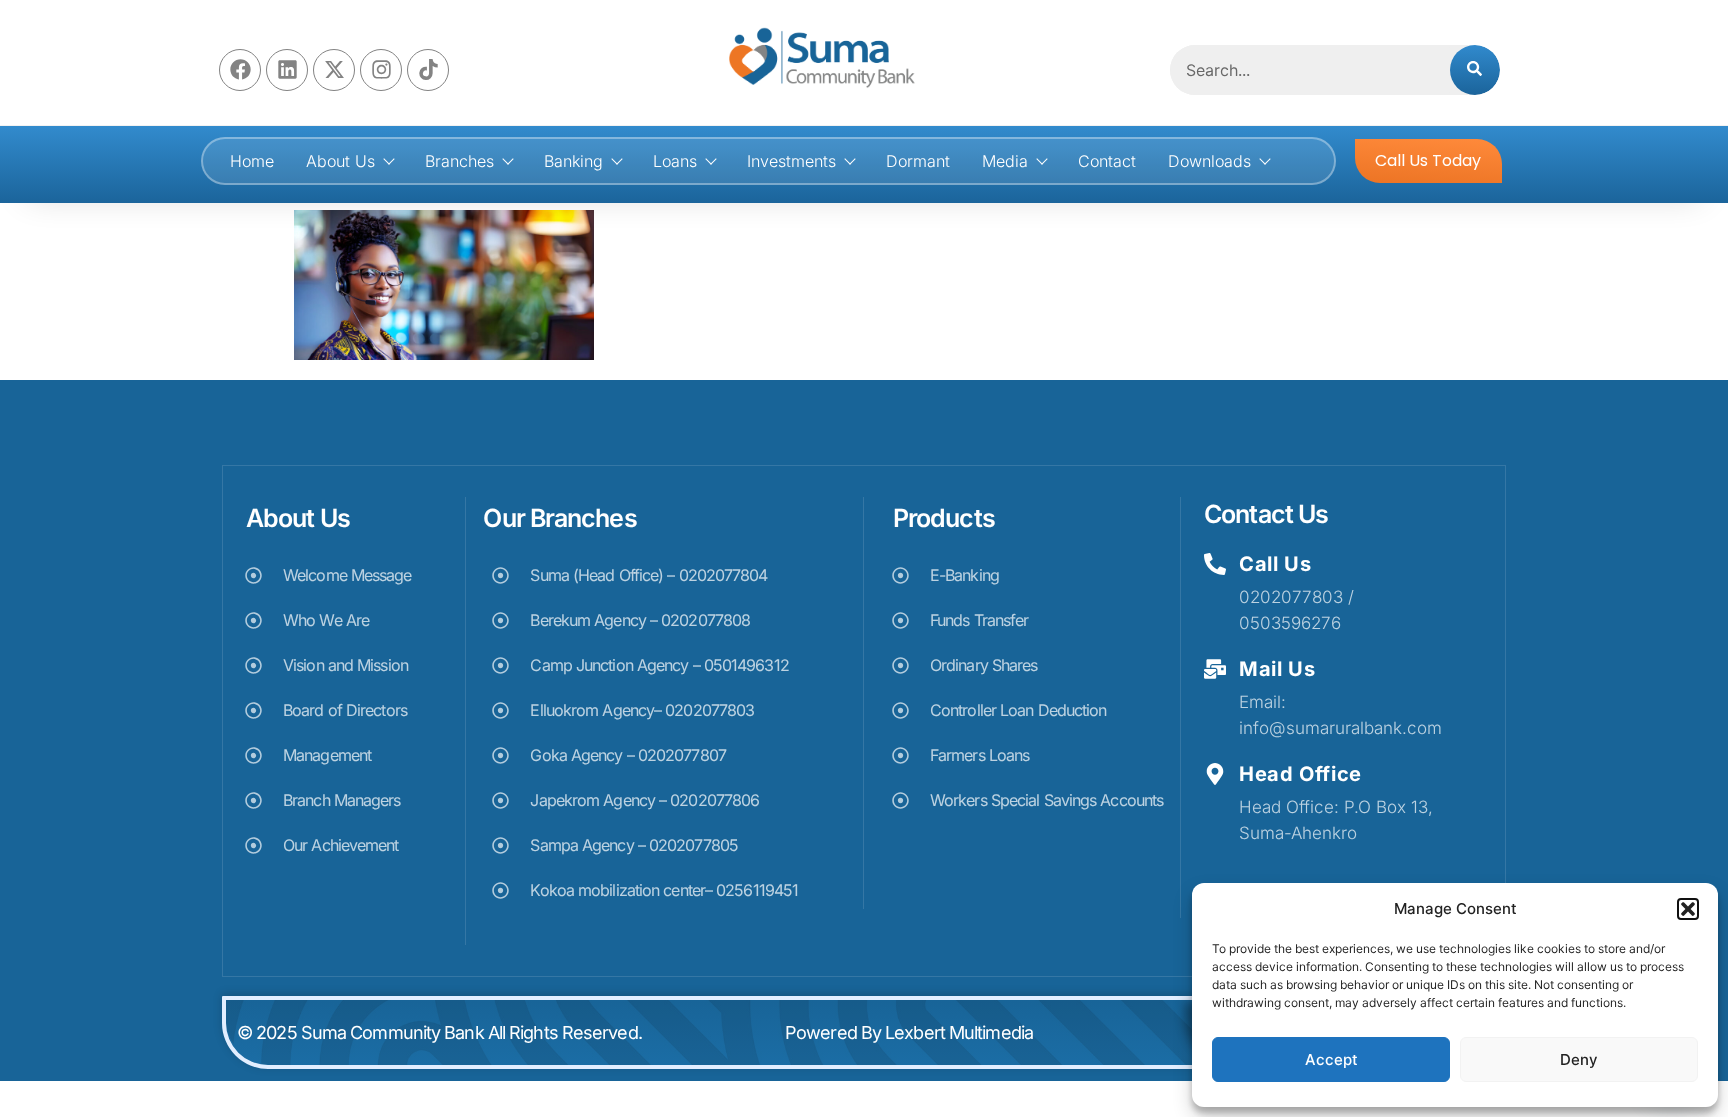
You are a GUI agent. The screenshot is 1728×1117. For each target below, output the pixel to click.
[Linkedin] (287, 70)
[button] (1688, 909)
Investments (791, 161)
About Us (340, 161)
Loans (675, 161)
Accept (1331, 1059)
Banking (573, 161)
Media (1005, 161)
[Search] (1475, 70)
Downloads (1209, 161)
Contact (1107, 161)
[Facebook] (240, 70)
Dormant (918, 161)
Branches (459, 161)
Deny (1579, 1059)
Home (252, 161)
